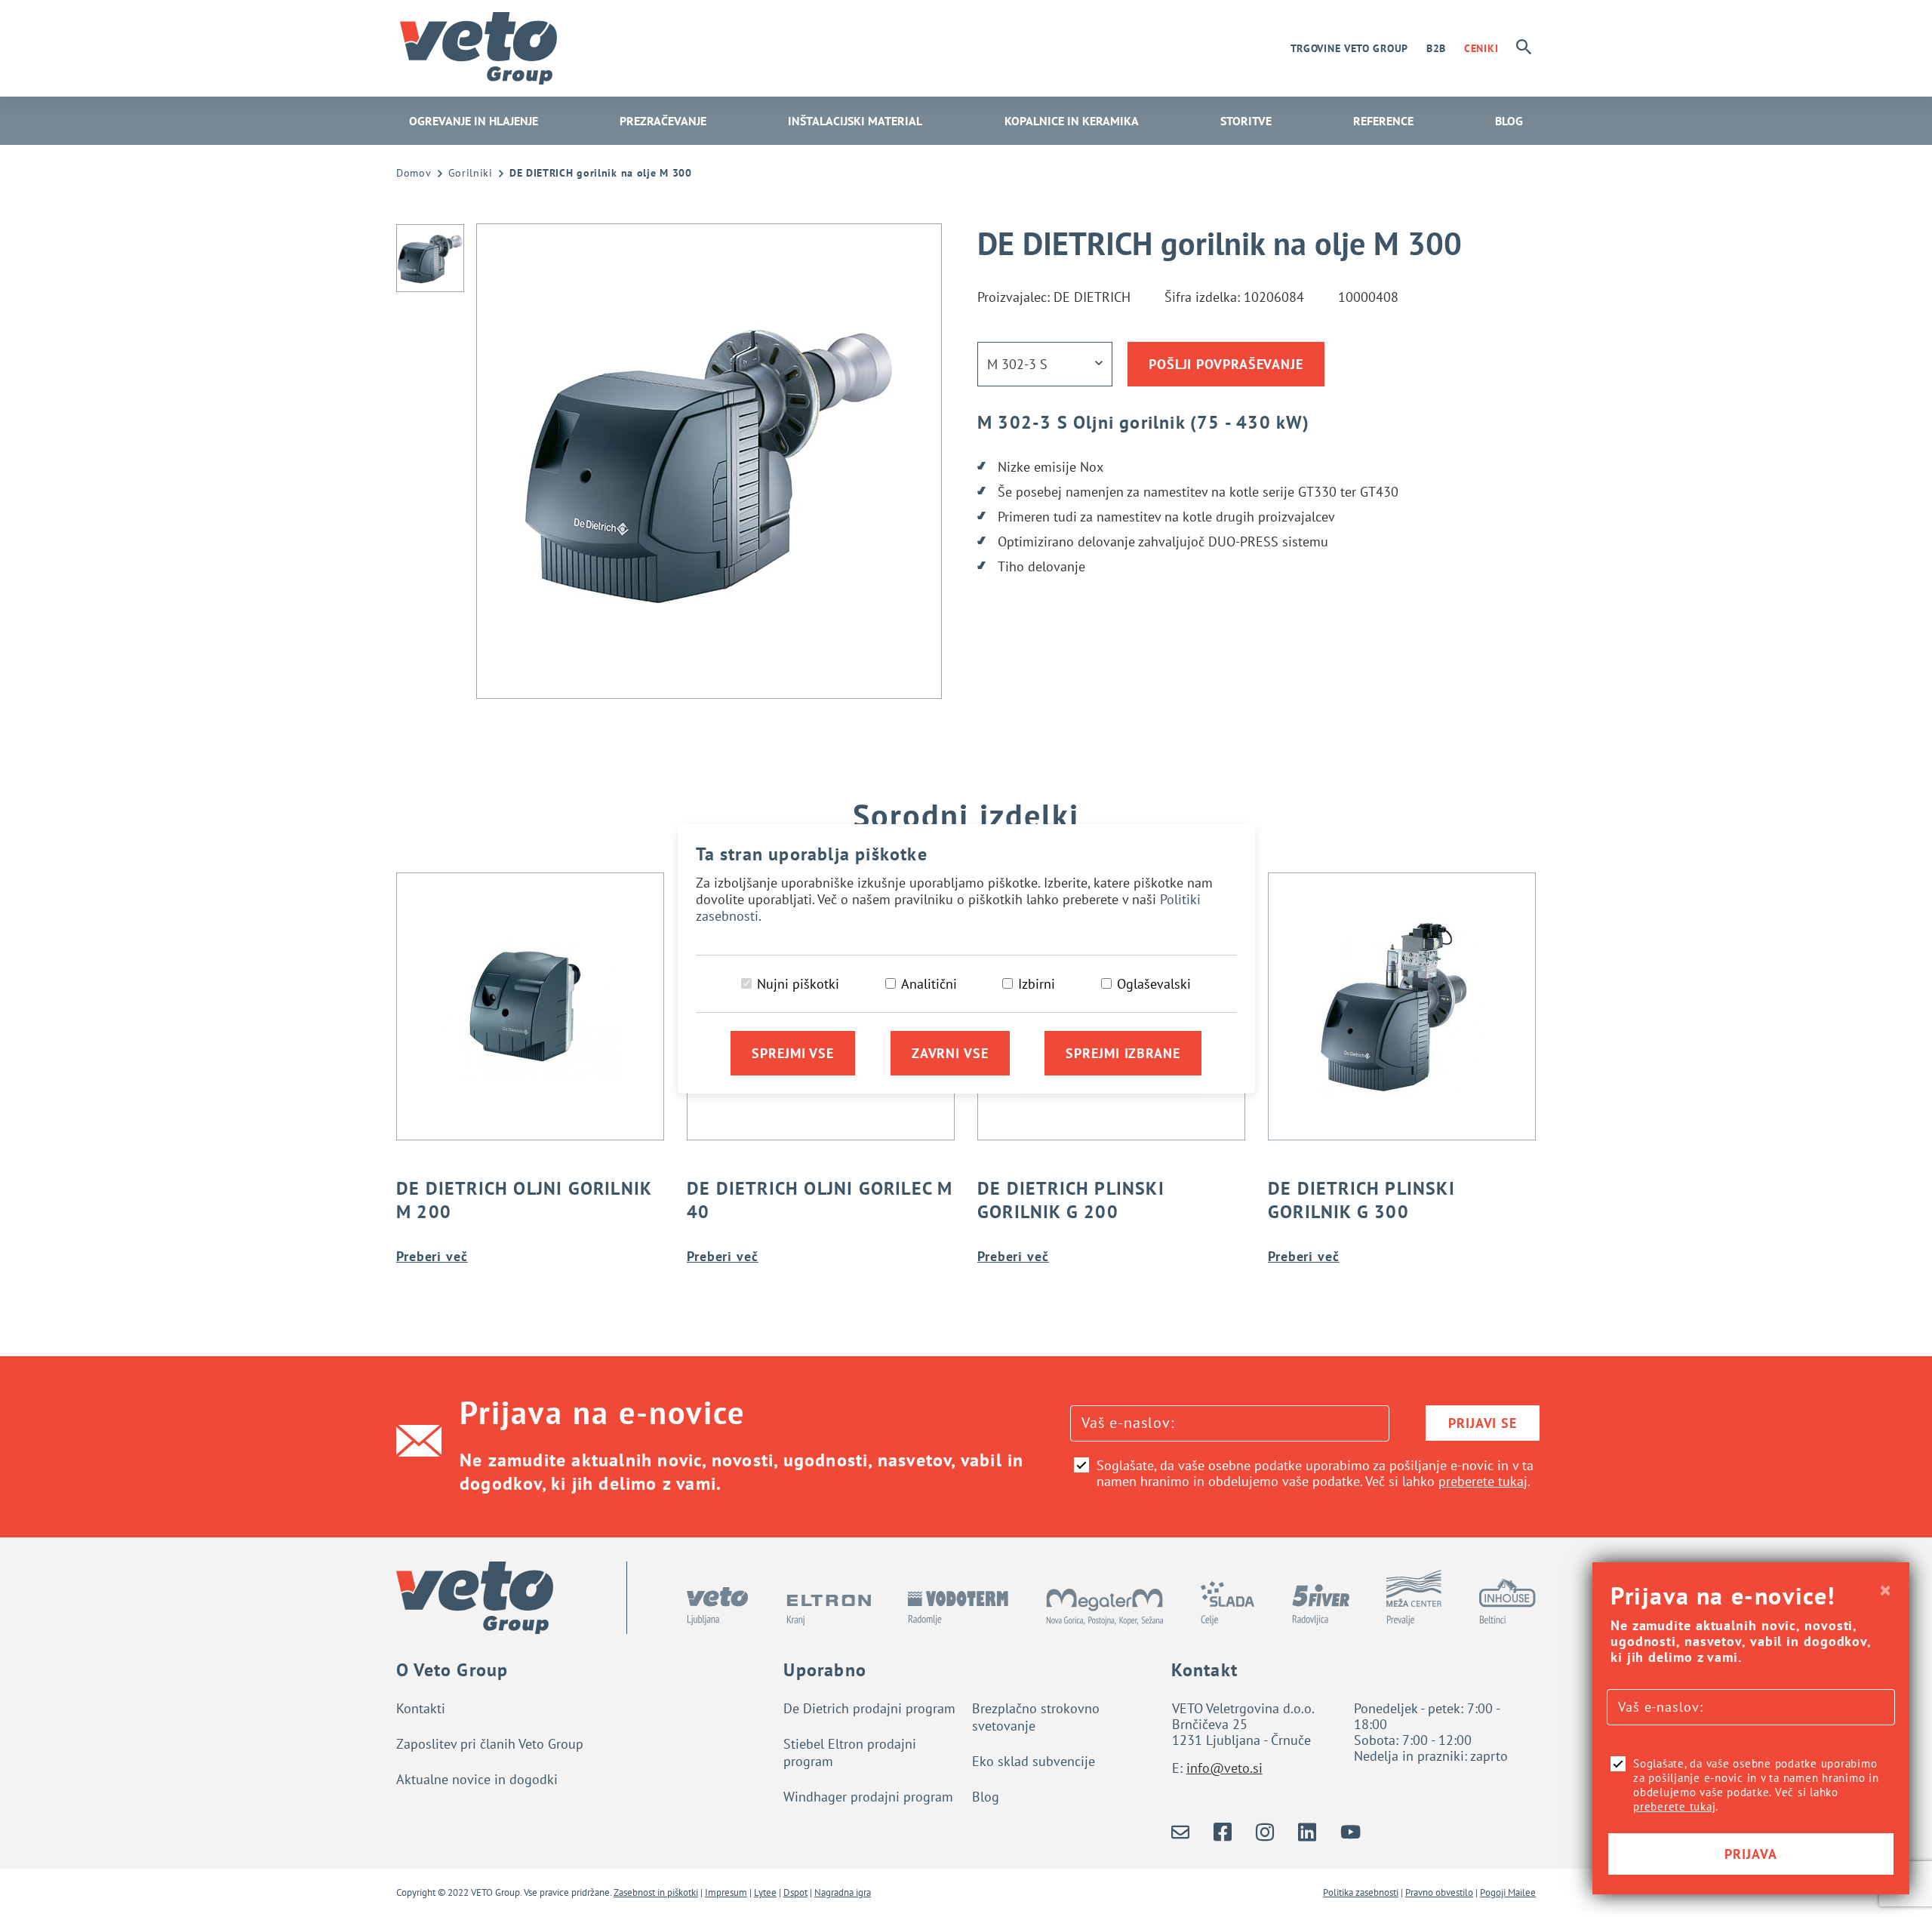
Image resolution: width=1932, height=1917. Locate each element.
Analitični (929, 984)
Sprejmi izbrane (1123, 1053)
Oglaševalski (1154, 984)
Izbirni (1037, 984)
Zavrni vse (950, 1053)
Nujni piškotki (798, 984)
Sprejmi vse (793, 1053)
